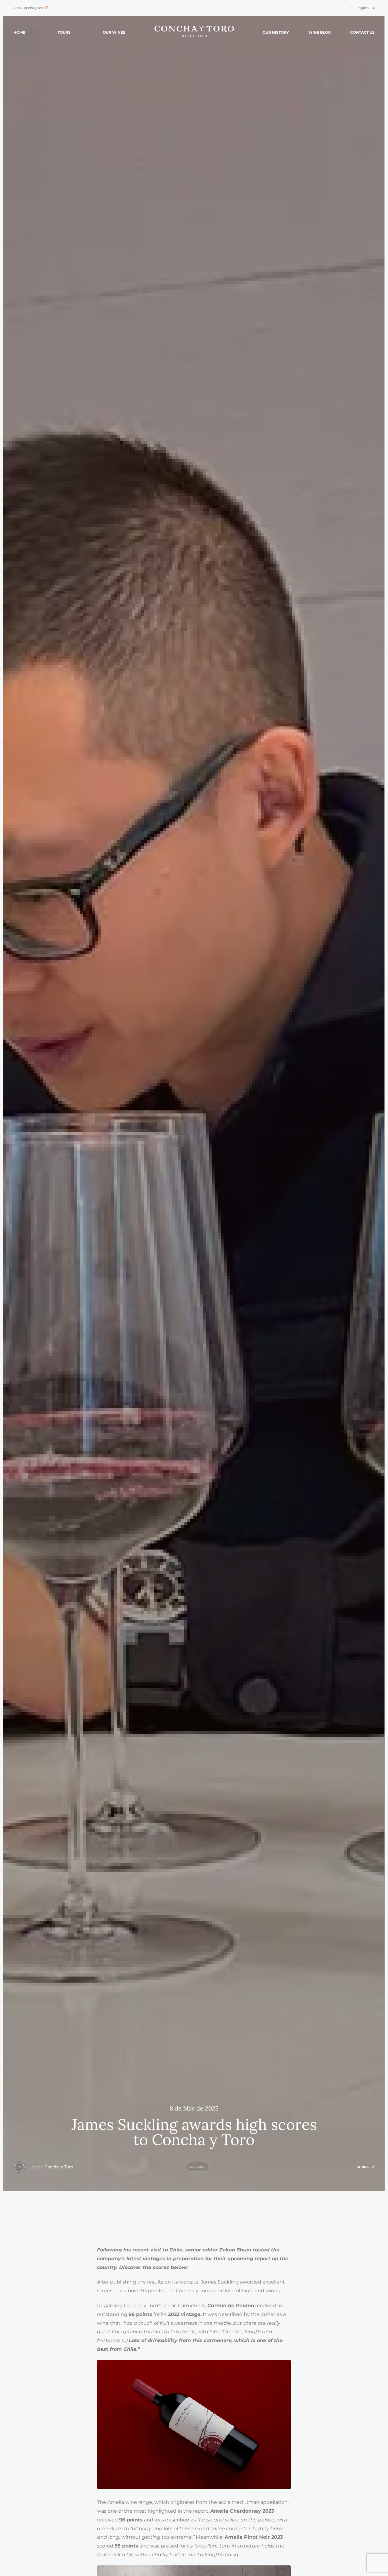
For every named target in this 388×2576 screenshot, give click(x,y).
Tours (64, 32)
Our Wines (114, 32)
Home (19, 32)
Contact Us (362, 32)
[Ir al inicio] (194, 32)
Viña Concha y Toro (29, 8)
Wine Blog (319, 32)
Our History (276, 32)
